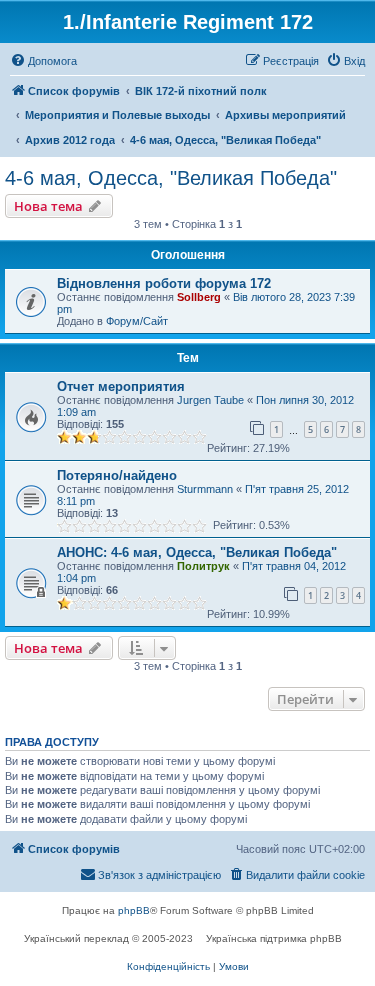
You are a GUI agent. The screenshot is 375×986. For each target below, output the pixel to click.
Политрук (203, 566)
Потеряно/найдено (117, 475)
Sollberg (199, 297)
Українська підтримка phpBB (274, 938)
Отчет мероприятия (121, 386)
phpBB (134, 910)
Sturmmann (205, 489)
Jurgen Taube (210, 400)
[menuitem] (43, 61)
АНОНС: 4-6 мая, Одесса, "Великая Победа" (197, 552)
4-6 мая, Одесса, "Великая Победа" (171, 178)
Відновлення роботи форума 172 (164, 283)
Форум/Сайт (137, 321)
